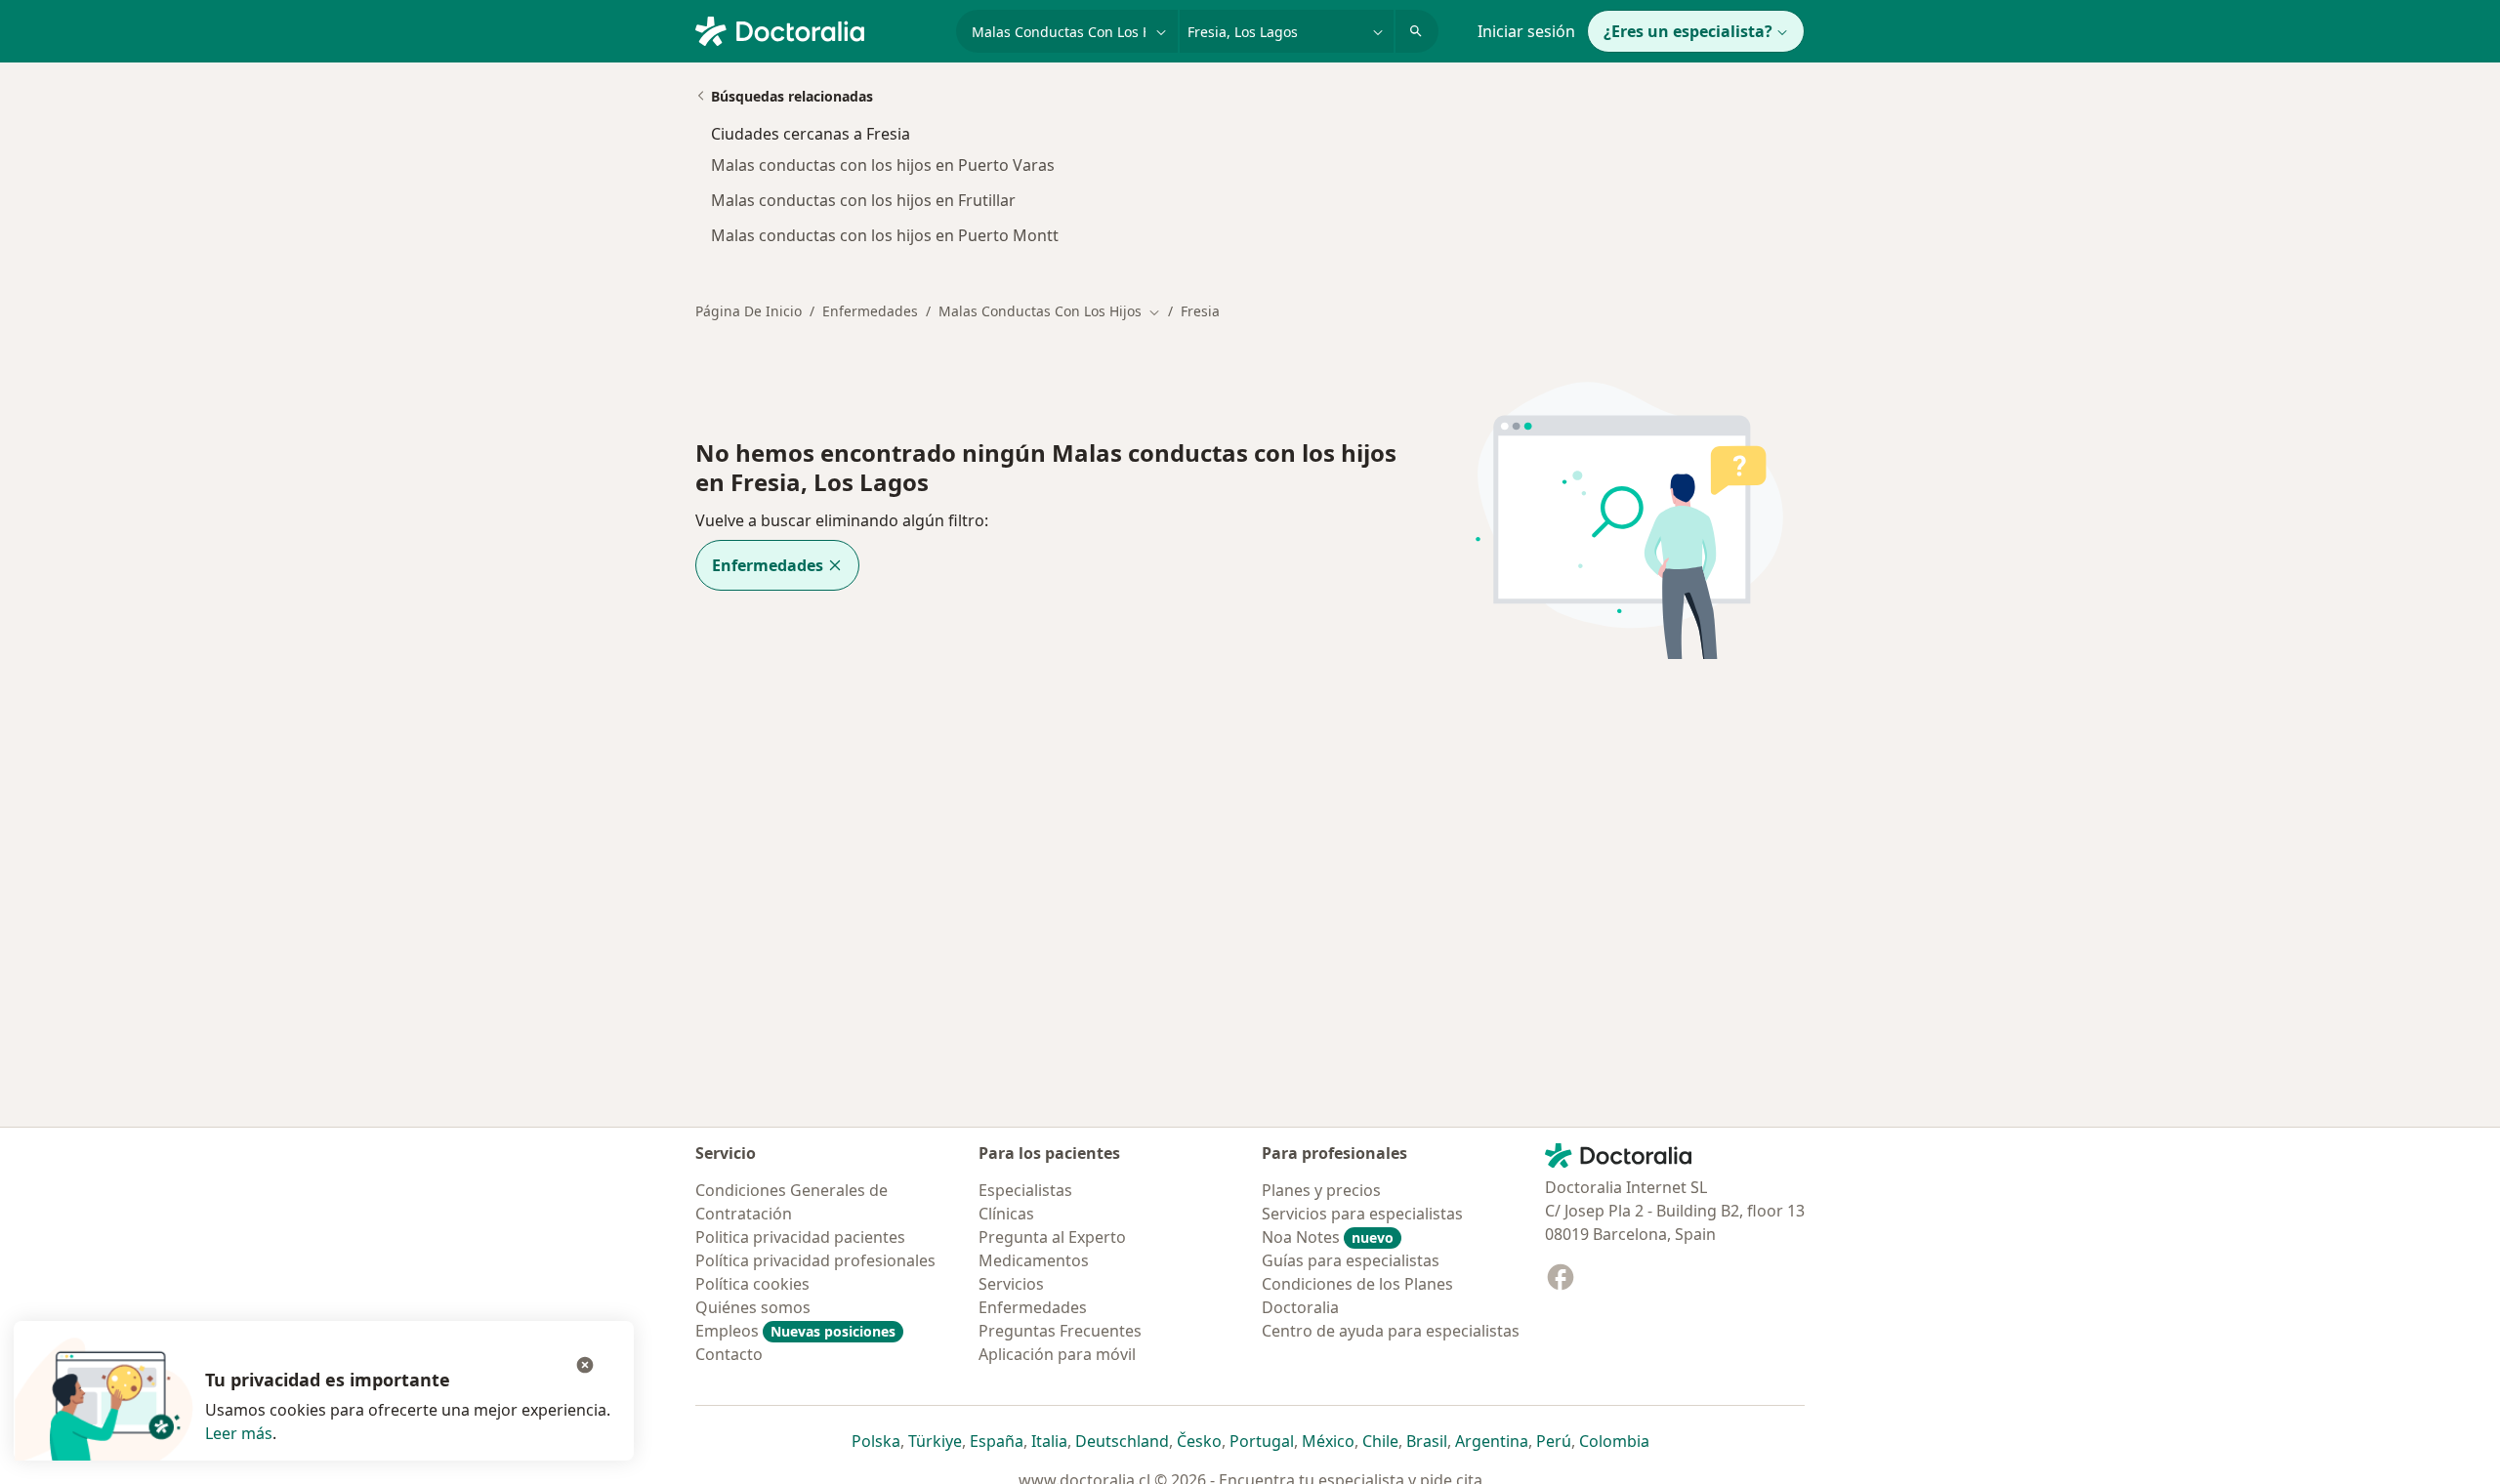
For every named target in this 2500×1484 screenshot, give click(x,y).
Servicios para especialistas (1362, 1214)
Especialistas (1025, 1190)
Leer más (239, 1433)
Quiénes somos (753, 1307)
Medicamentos (1034, 1260)
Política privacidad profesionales (815, 1260)
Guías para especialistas (1351, 1260)
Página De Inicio (749, 311)
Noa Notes (1328, 1237)
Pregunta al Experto (1052, 1237)
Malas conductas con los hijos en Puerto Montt (885, 235)
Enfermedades (870, 311)
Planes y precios (1321, 1190)
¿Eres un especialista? (1688, 31)
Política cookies (752, 1284)
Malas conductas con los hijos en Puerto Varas (883, 165)
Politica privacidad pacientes (800, 1237)
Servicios (1011, 1284)
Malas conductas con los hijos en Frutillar (863, 200)
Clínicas (1006, 1214)
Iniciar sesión (1526, 31)
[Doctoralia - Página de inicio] (818, 29)
